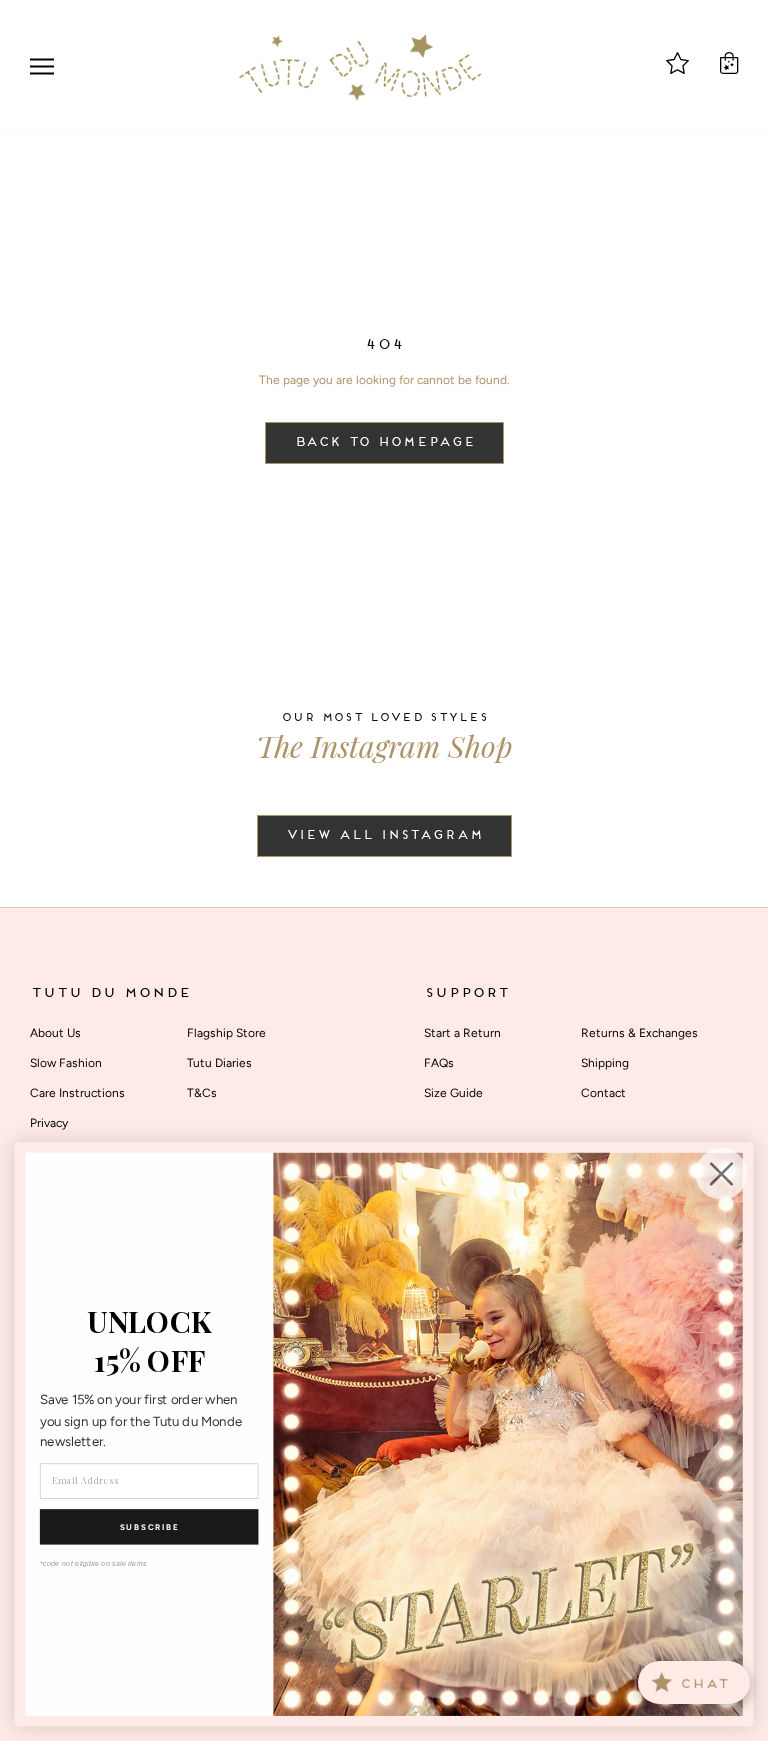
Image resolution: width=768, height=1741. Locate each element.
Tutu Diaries (219, 1063)
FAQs (439, 1063)
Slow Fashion (66, 1063)
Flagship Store (226, 1033)
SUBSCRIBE (149, 1527)
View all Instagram (384, 836)
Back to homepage (384, 443)
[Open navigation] (42, 66)
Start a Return (462, 1033)
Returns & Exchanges (639, 1033)
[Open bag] (729, 63)
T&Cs (202, 1093)
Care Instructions (77, 1093)
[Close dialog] (722, 1174)
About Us (55, 1033)
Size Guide (453, 1093)
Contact (603, 1093)
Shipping (605, 1063)
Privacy (49, 1123)
